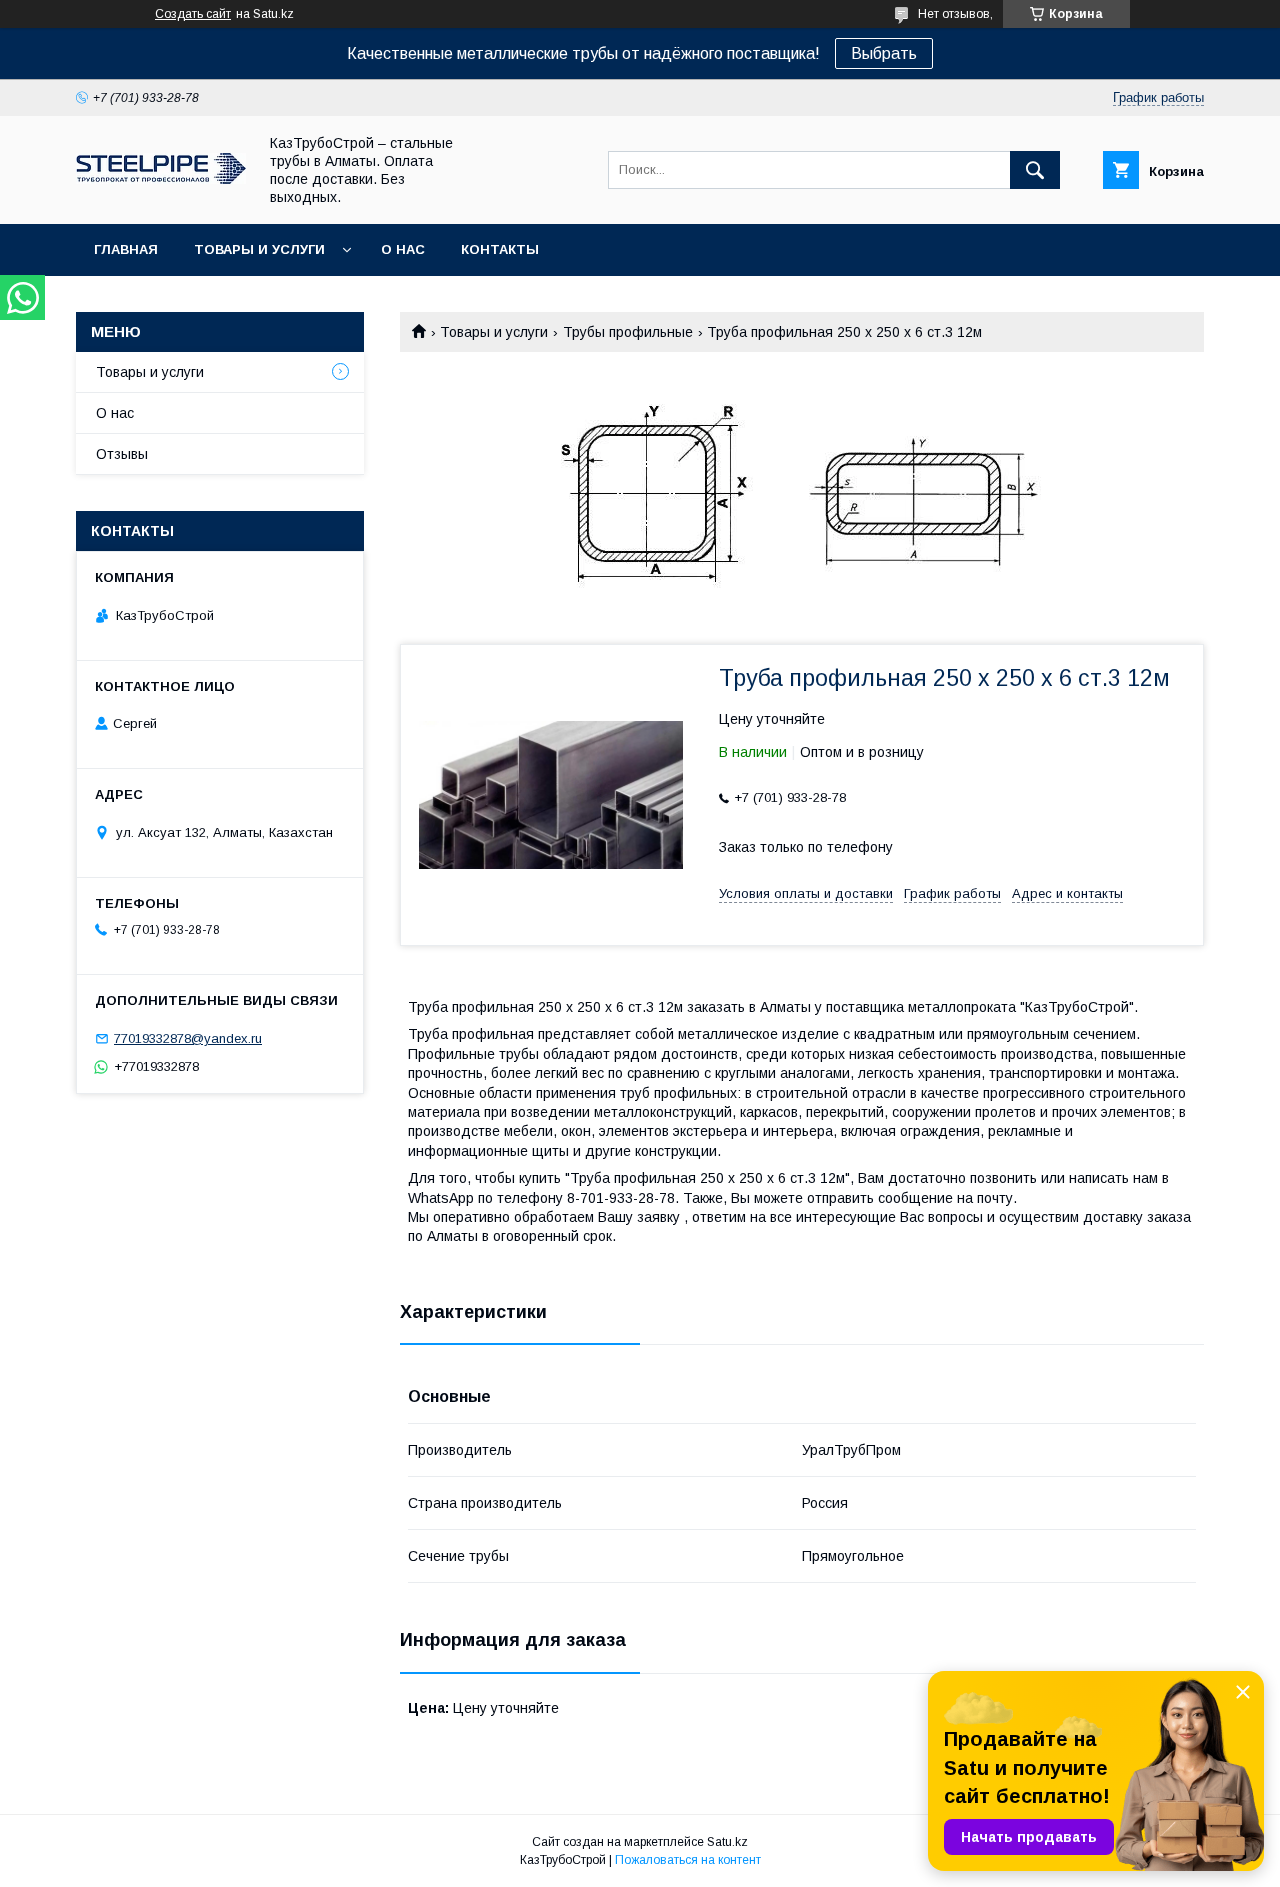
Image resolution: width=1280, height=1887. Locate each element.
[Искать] (1035, 170)
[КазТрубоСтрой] (161, 179)
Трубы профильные (628, 332)
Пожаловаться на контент (688, 1860)
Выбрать (884, 53)
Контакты (500, 249)
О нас (403, 249)
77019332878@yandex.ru (188, 1038)
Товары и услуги (259, 249)
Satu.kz (727, 1842)
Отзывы (122, 454)
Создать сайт (193, 14)
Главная (126, 249)
